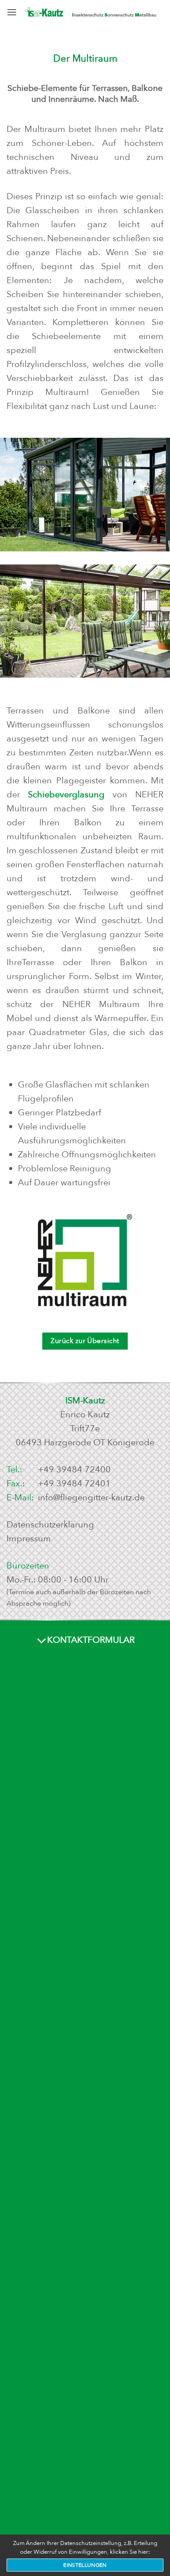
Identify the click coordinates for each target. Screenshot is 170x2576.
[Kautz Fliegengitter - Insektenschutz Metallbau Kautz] (90, 13)
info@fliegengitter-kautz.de (91, 1497)
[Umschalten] (42, 1641)
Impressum (29, 1539)
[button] (12, 12)
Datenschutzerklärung (50, 1525)
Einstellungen (85, 2565)
